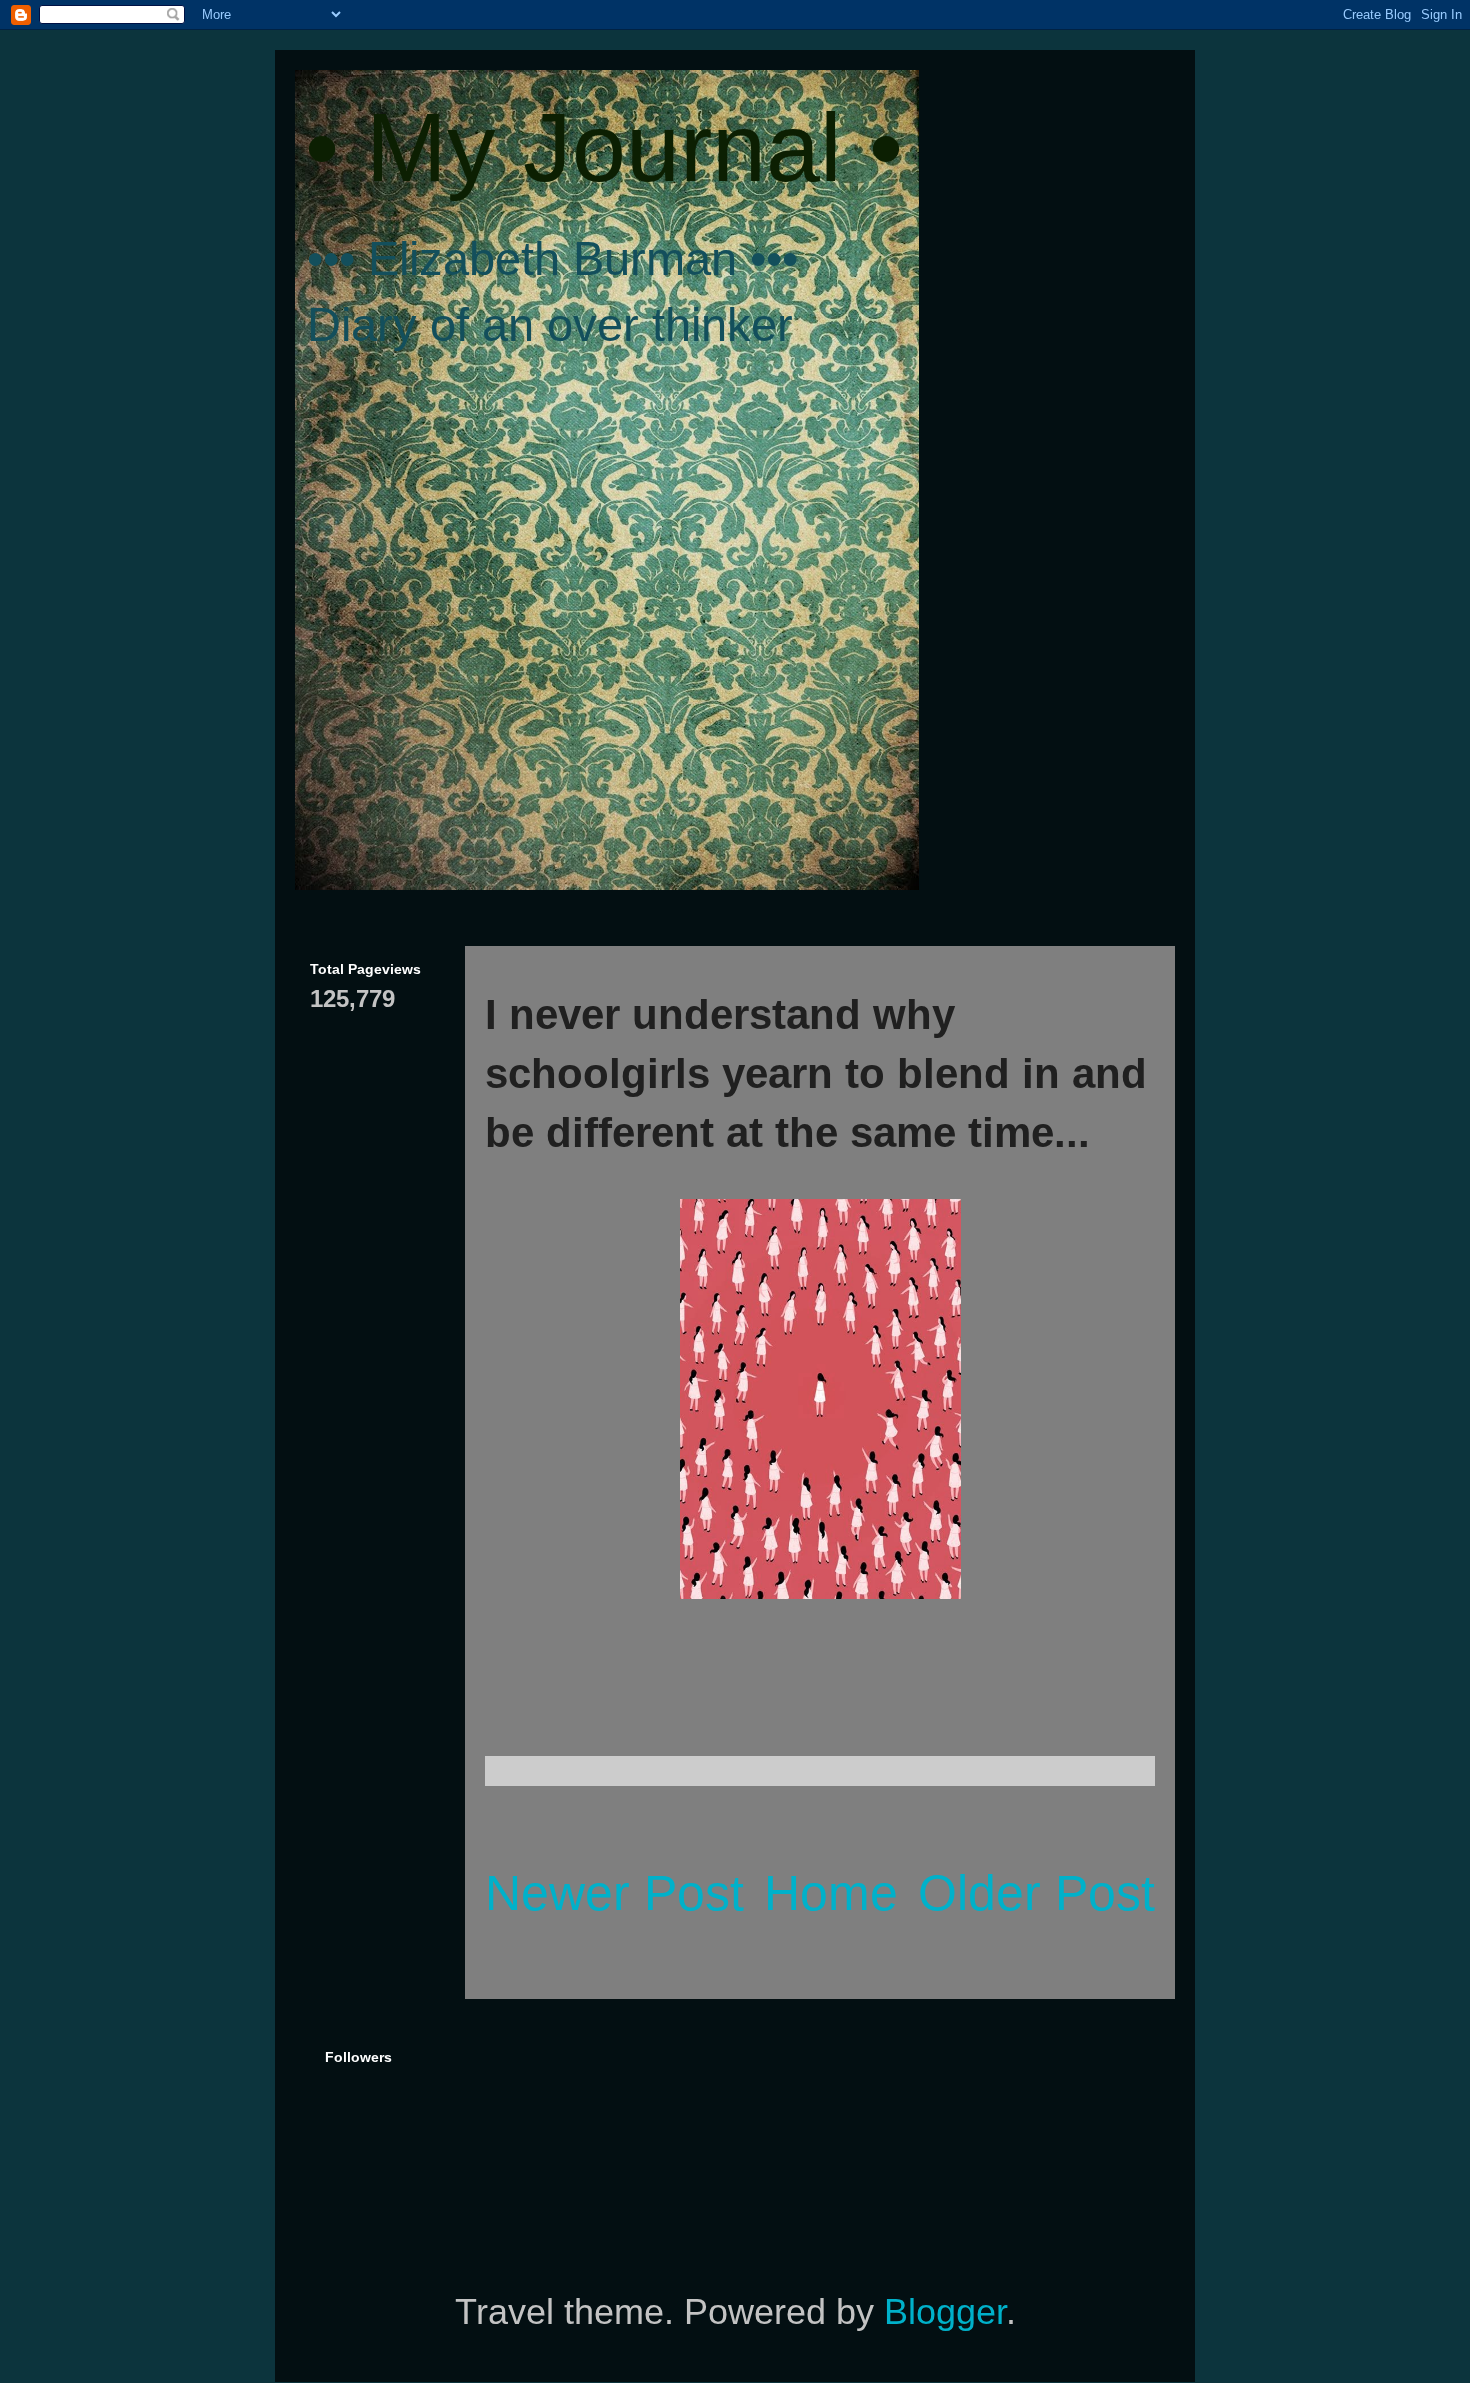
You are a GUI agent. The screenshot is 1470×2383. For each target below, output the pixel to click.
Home (831, 1892)
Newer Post (614, 1892)
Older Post (1036, 1892)
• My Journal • (604, 147)
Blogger (945, 2311)
